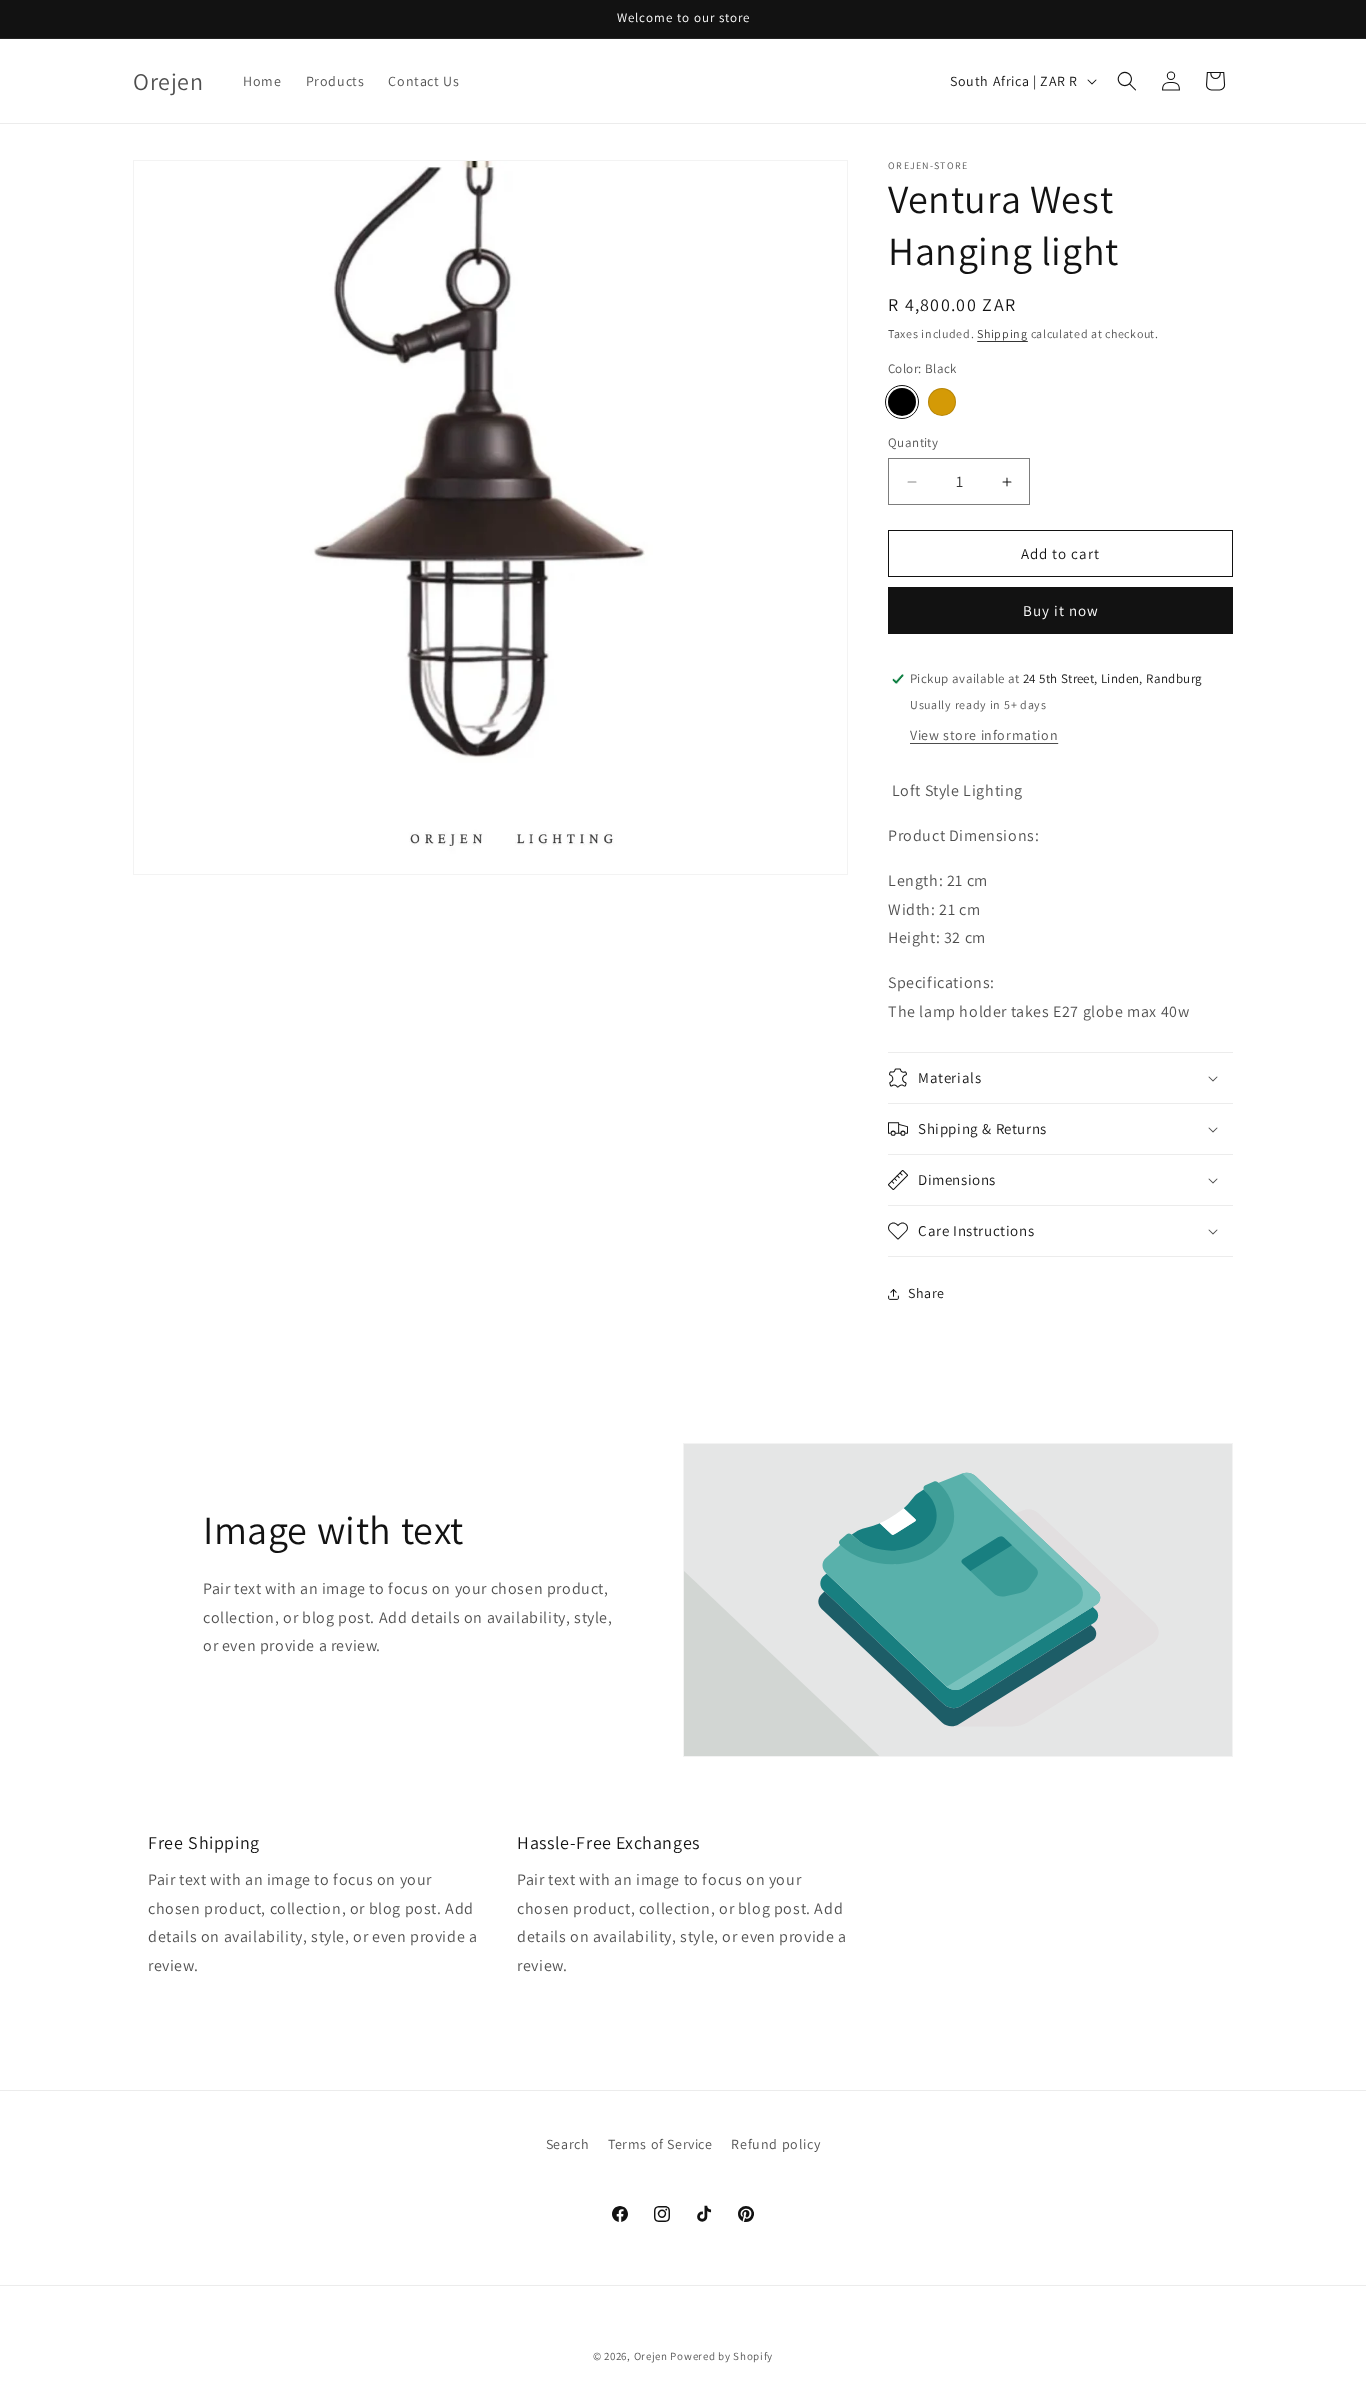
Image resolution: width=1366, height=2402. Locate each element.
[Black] (902, 402)
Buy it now (1061, 610)
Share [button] (926, 1293)
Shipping (1002, 333)
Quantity (913, 442)
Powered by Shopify (721, 2356)
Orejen (651, 2356)
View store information (984, 735)
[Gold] (942, 402)
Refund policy (775, 2144)
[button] (1127, 81)
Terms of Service (660, 2144)
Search (568, 2144)
